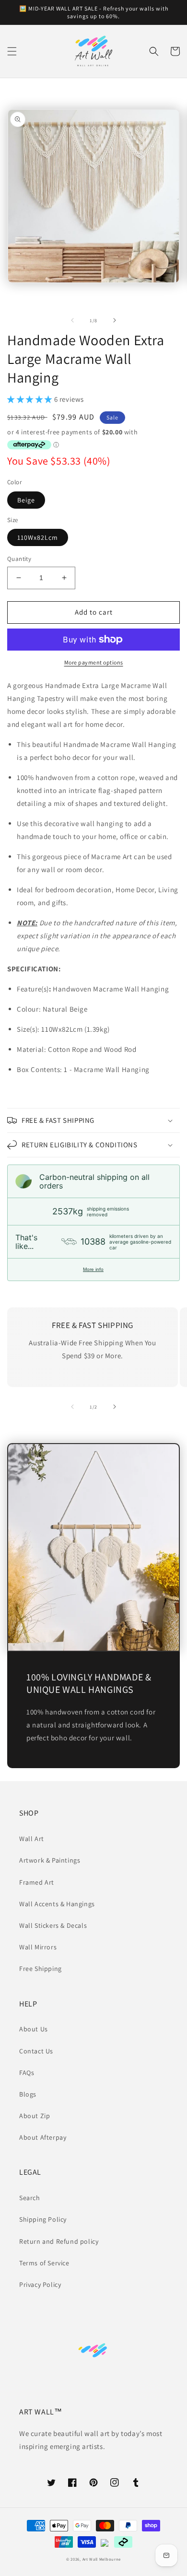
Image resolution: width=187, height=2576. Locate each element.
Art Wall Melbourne (102, 2559)
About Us (34, 2029)
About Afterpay (43, 2137)
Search (30, 2198)
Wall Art (32, 1839)
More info (93, 1269)
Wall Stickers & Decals (53, 1925)
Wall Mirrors (38, 1947)
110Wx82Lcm (38, 537)
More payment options (94, 662)
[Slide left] (72, 320)
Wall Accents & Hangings (57, 1904)
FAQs (27, 2073)
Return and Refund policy (59, 2241)
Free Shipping (41, 1969)
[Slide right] (115, 320)
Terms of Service (44, 2263)
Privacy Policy (40, 2285)
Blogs (28, 2094)
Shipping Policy (43, 2219)
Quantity (19, 559)
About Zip (35, 2116)
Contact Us (36, 2051)
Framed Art (37, 1882)
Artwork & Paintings (50, 1860)
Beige (26, 500)
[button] (12, 51)
